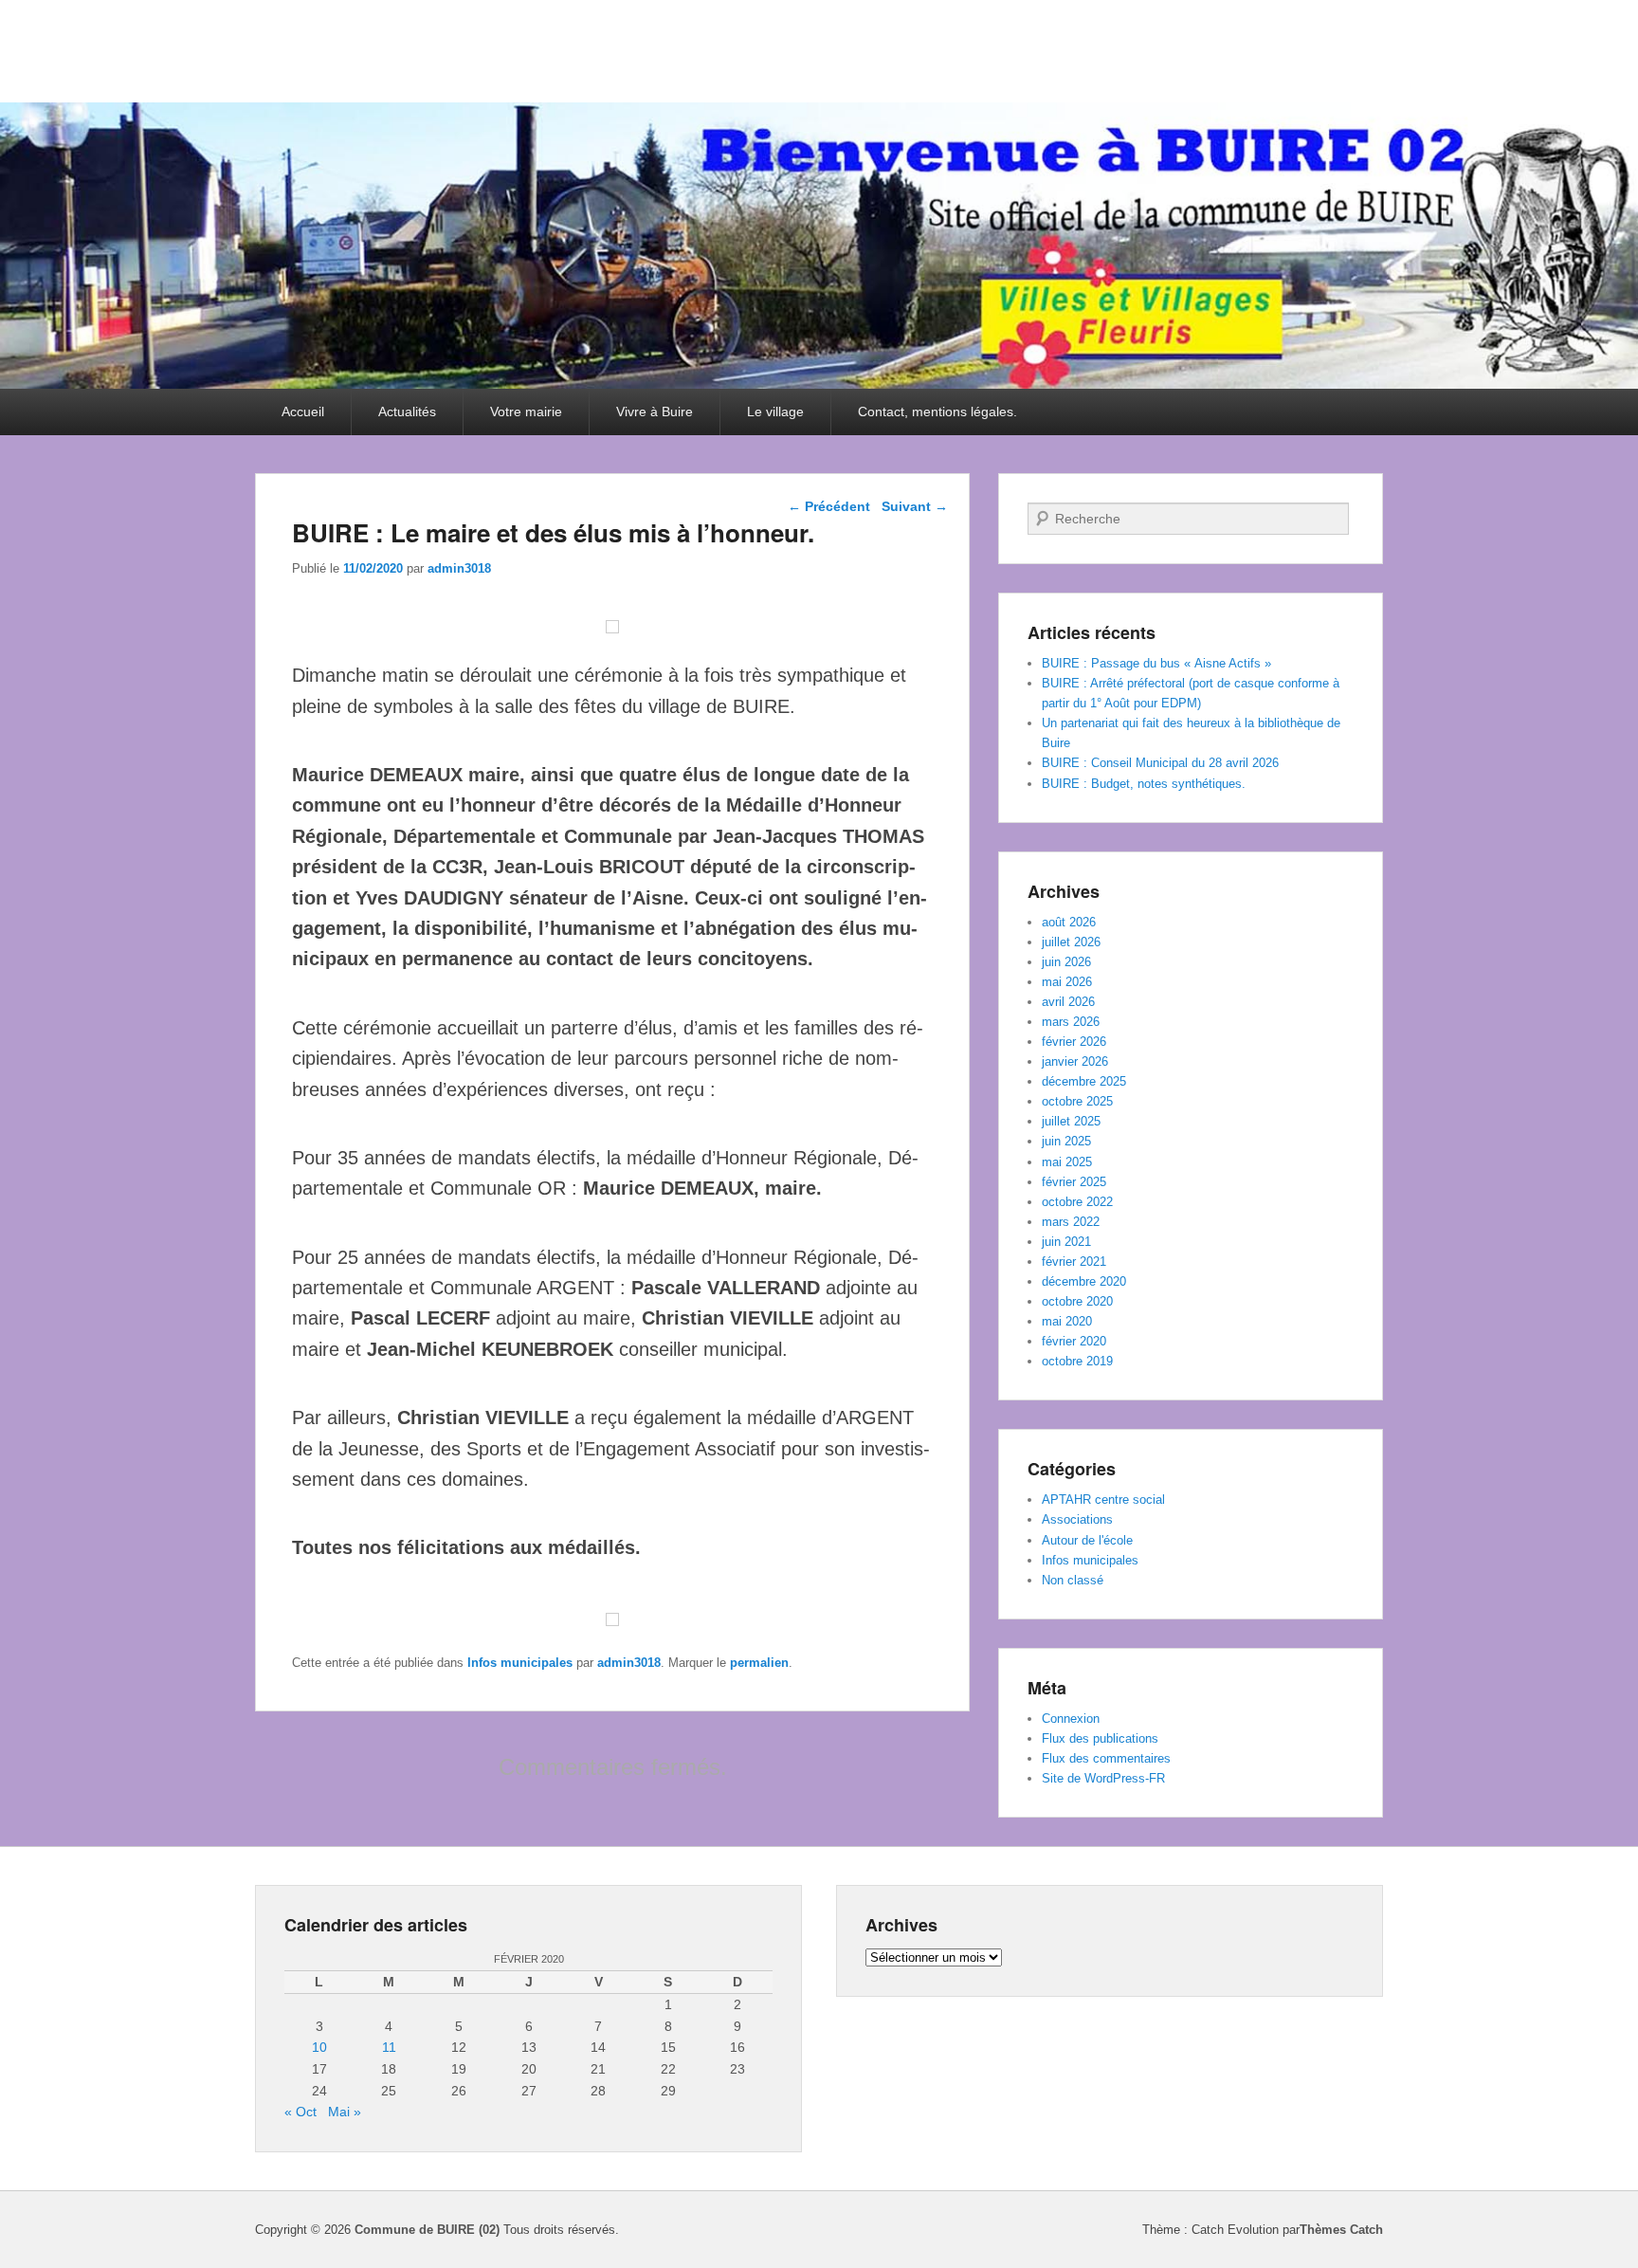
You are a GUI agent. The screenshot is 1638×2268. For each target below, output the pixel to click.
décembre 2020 (1084, 1281)
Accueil (303, 412)
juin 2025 (1066, 1141)
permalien (759, 1663)
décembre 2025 (1084, 1081)
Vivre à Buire (655, 412)
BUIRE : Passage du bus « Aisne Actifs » (1156, 663)
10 (319, 2047)
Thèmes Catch (1341, 2230)
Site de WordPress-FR (1103, 1778)
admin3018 (459, 568)
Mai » (345, 2112)
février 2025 (1074, 1182)
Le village (775, 412)
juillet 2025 (1071, 1121)
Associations (1077, 1519)
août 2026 (1069, 922)
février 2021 (1074, 1262)
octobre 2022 (1077, 1202)
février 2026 (1074, 1042)
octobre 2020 (1077, 1301)
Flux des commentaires (1106, 1758)
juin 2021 (1066, 1242)
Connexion (1071, 1719)
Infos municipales (520, 1663)
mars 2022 (1071, 1222)
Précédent (829, 506)
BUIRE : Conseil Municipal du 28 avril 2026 (1160, 763)
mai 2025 (1067, 1162)
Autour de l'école (1087, 1540)
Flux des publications (1100, 1738)
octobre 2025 (1077, 1101)
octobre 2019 (1077, 1361)
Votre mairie (526, 412)
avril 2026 (1068, 1002)
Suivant (915, 506)
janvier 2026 (1075, 1061)
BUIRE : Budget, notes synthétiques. (1144, 784)
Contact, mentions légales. (937, 412)
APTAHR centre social (1103, 1500)
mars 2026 (1071, 1022)
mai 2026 (1067, 982)
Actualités (407, 412)
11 (389, 2047)
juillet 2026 (1071, 942)
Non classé (1073, 1580)
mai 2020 (1067, 1321)
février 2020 (1074, 1341)
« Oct (300, 2112)
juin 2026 (1066, 962)
